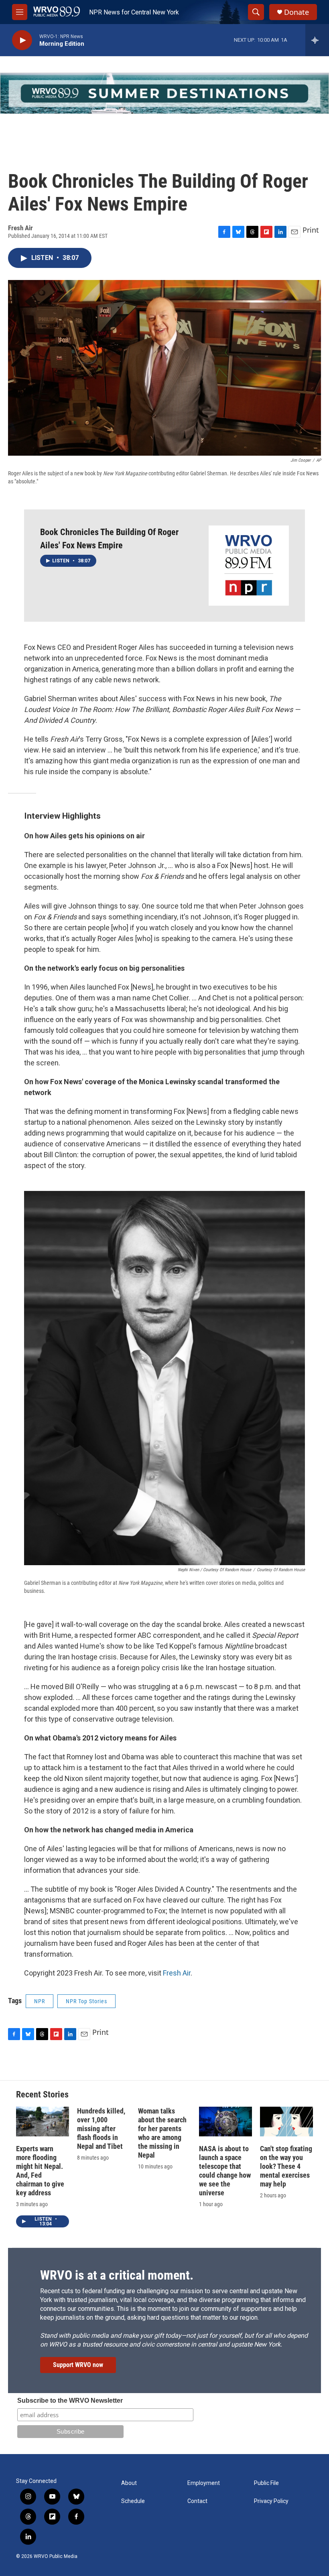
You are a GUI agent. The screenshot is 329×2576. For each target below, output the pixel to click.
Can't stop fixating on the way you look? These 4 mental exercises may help (286, 2166)
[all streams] (317, 40)
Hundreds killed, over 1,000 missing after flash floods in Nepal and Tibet (101, 2129)
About (129, 2483)
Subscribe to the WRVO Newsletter (70, 2401)
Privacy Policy (271, 2501)
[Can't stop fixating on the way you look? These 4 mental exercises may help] (286, 2122)
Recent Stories (42, 2094)
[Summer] (164, 93)
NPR (40, 2001)
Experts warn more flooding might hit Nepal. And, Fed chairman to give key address (40, 2171)
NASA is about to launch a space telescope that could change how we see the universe (225, 2171)
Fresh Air (177, 1973)
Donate (297, 12)
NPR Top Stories (86, 2001)
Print (311, 230)
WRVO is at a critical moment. (117, 2275)
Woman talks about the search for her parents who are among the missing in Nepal (162, 2133)
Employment (204, 2483)
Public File (266, 2483)
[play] (22, 40)
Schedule (133, 2501)
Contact (197, 2501)
